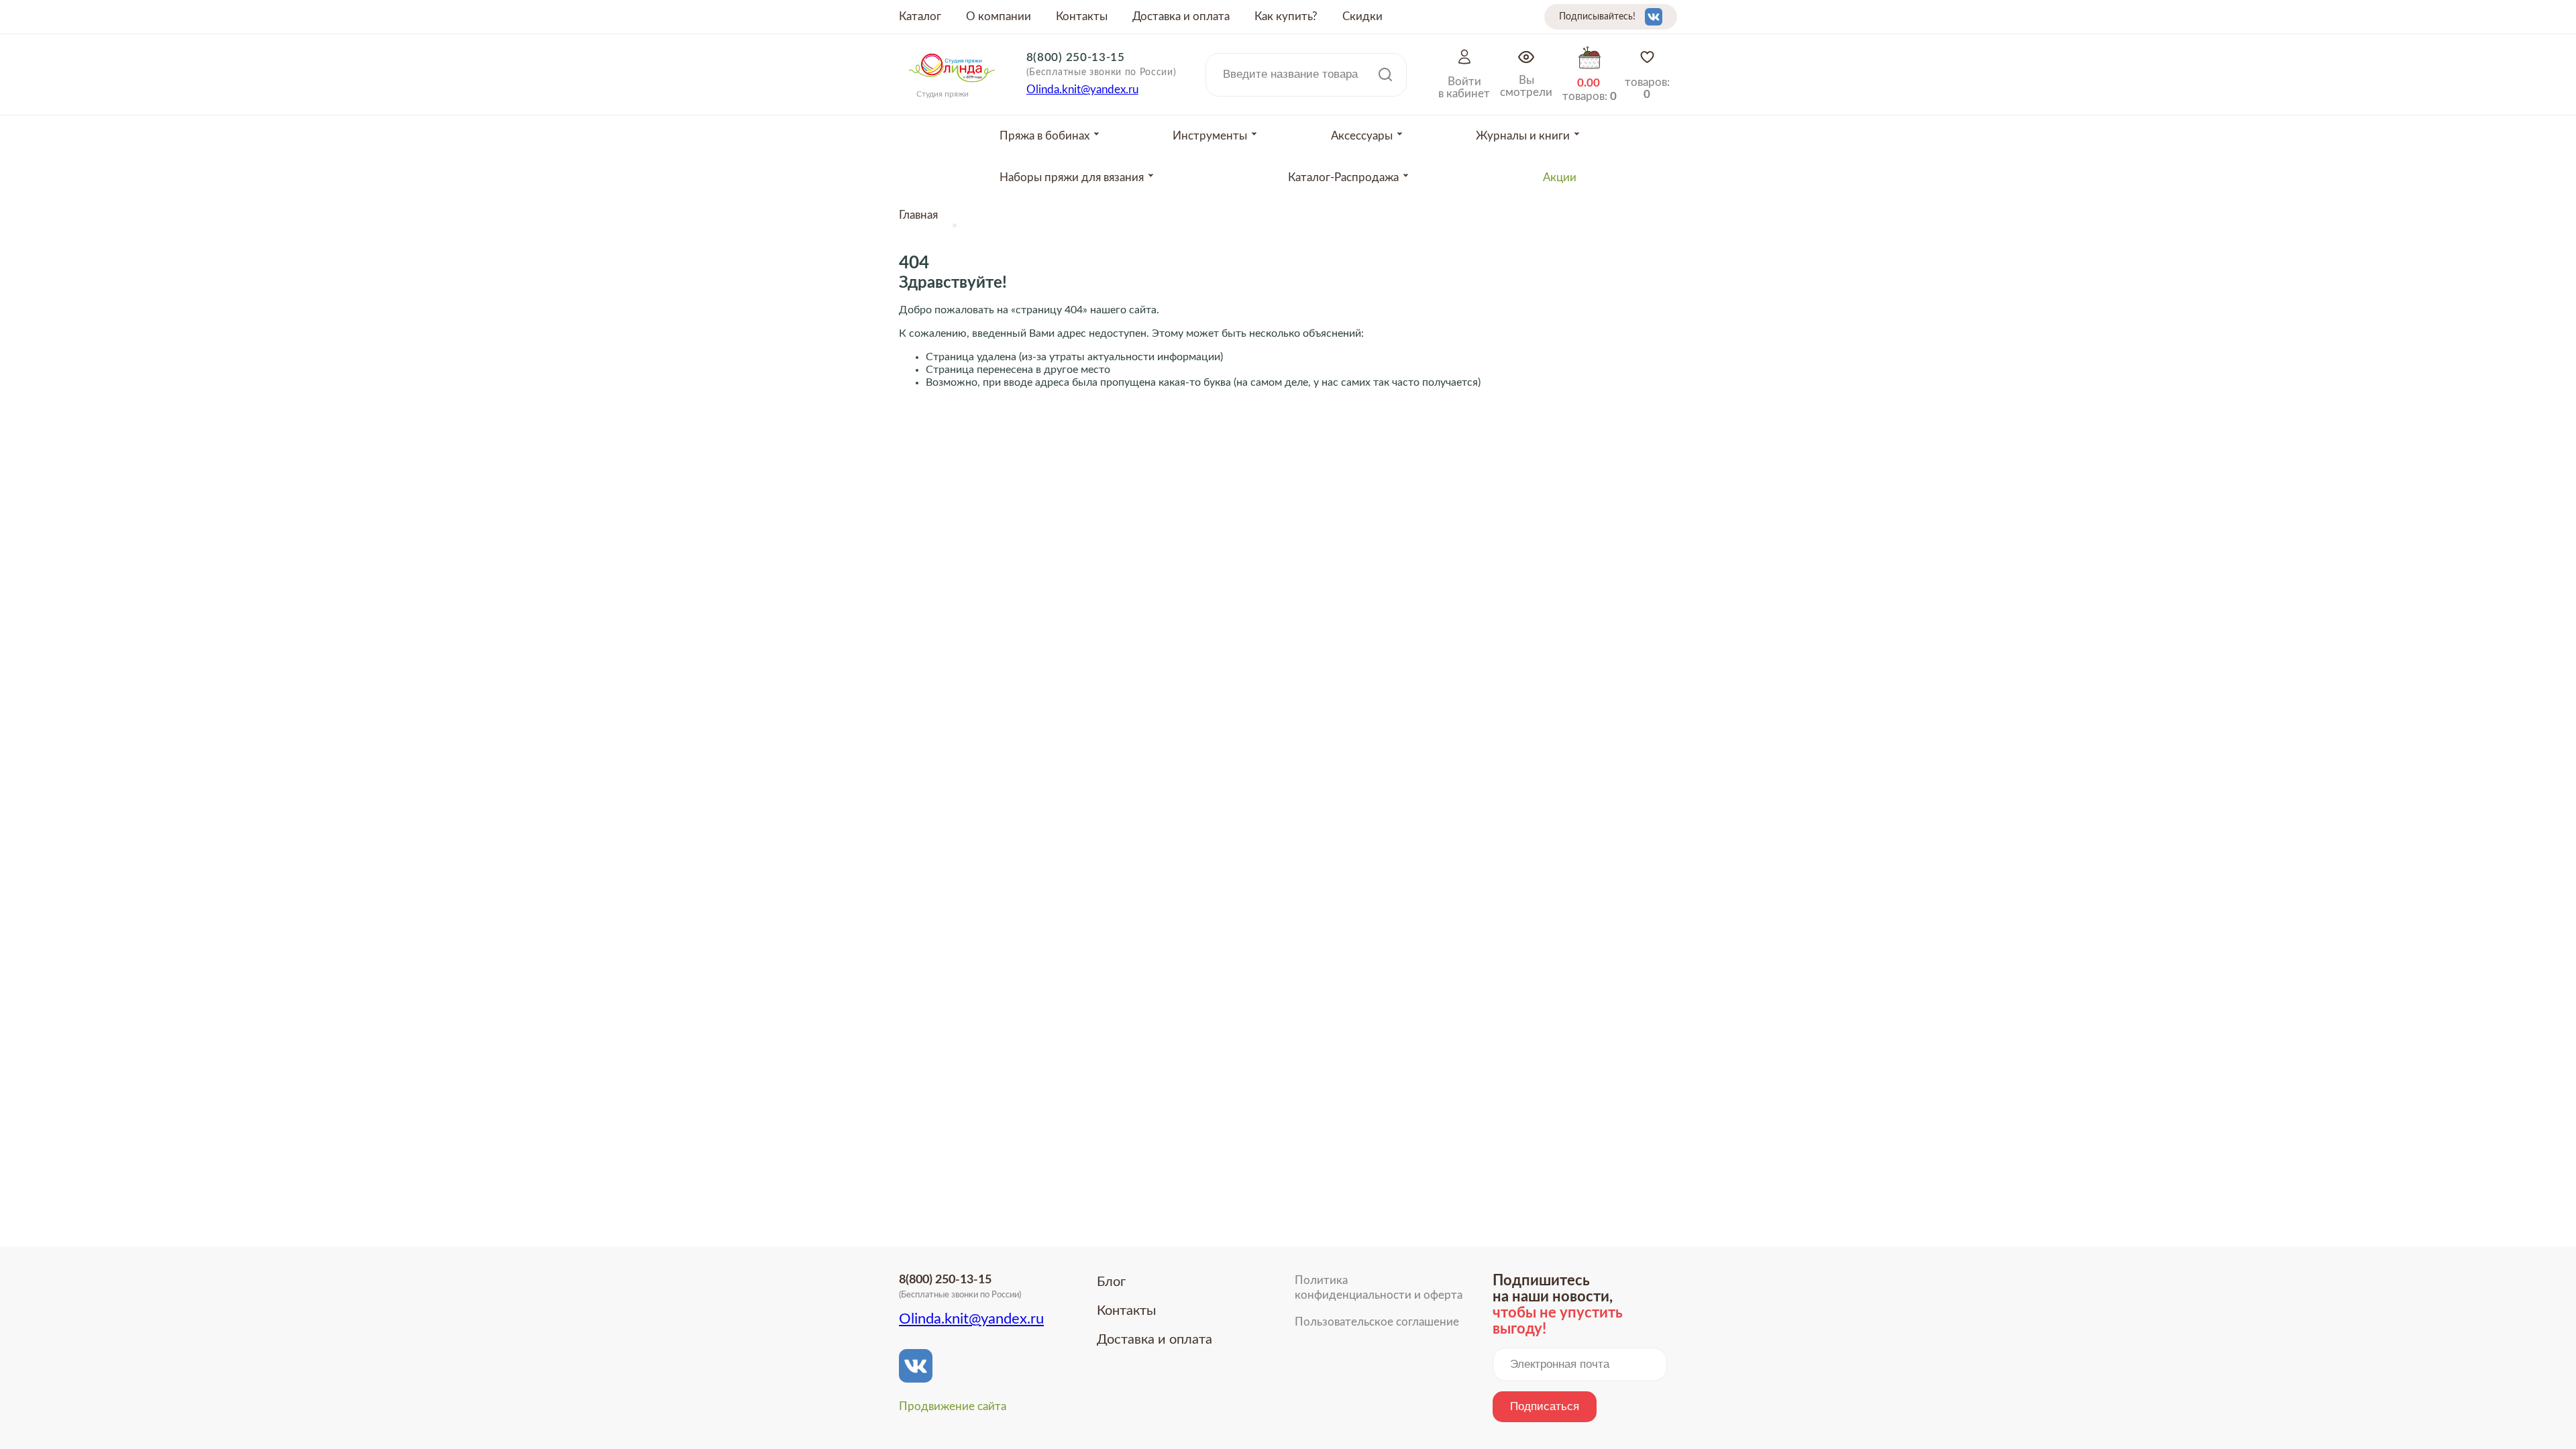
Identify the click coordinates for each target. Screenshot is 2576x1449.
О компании (999, 16)
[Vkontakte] (1654, 17)
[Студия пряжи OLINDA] (952, 87)
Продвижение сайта (953, 1406)
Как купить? (1286, 16)
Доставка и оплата (1181, 16)
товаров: (1647, 88)
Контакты (1082, 16)
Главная (918, 215)
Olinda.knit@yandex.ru (1082, 90)
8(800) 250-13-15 (1076, 57)
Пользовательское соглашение (1377, 1322)
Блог (1111, 1282)
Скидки (1362, 16)
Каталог (920, 16)
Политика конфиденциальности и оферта (1379, 1288)
